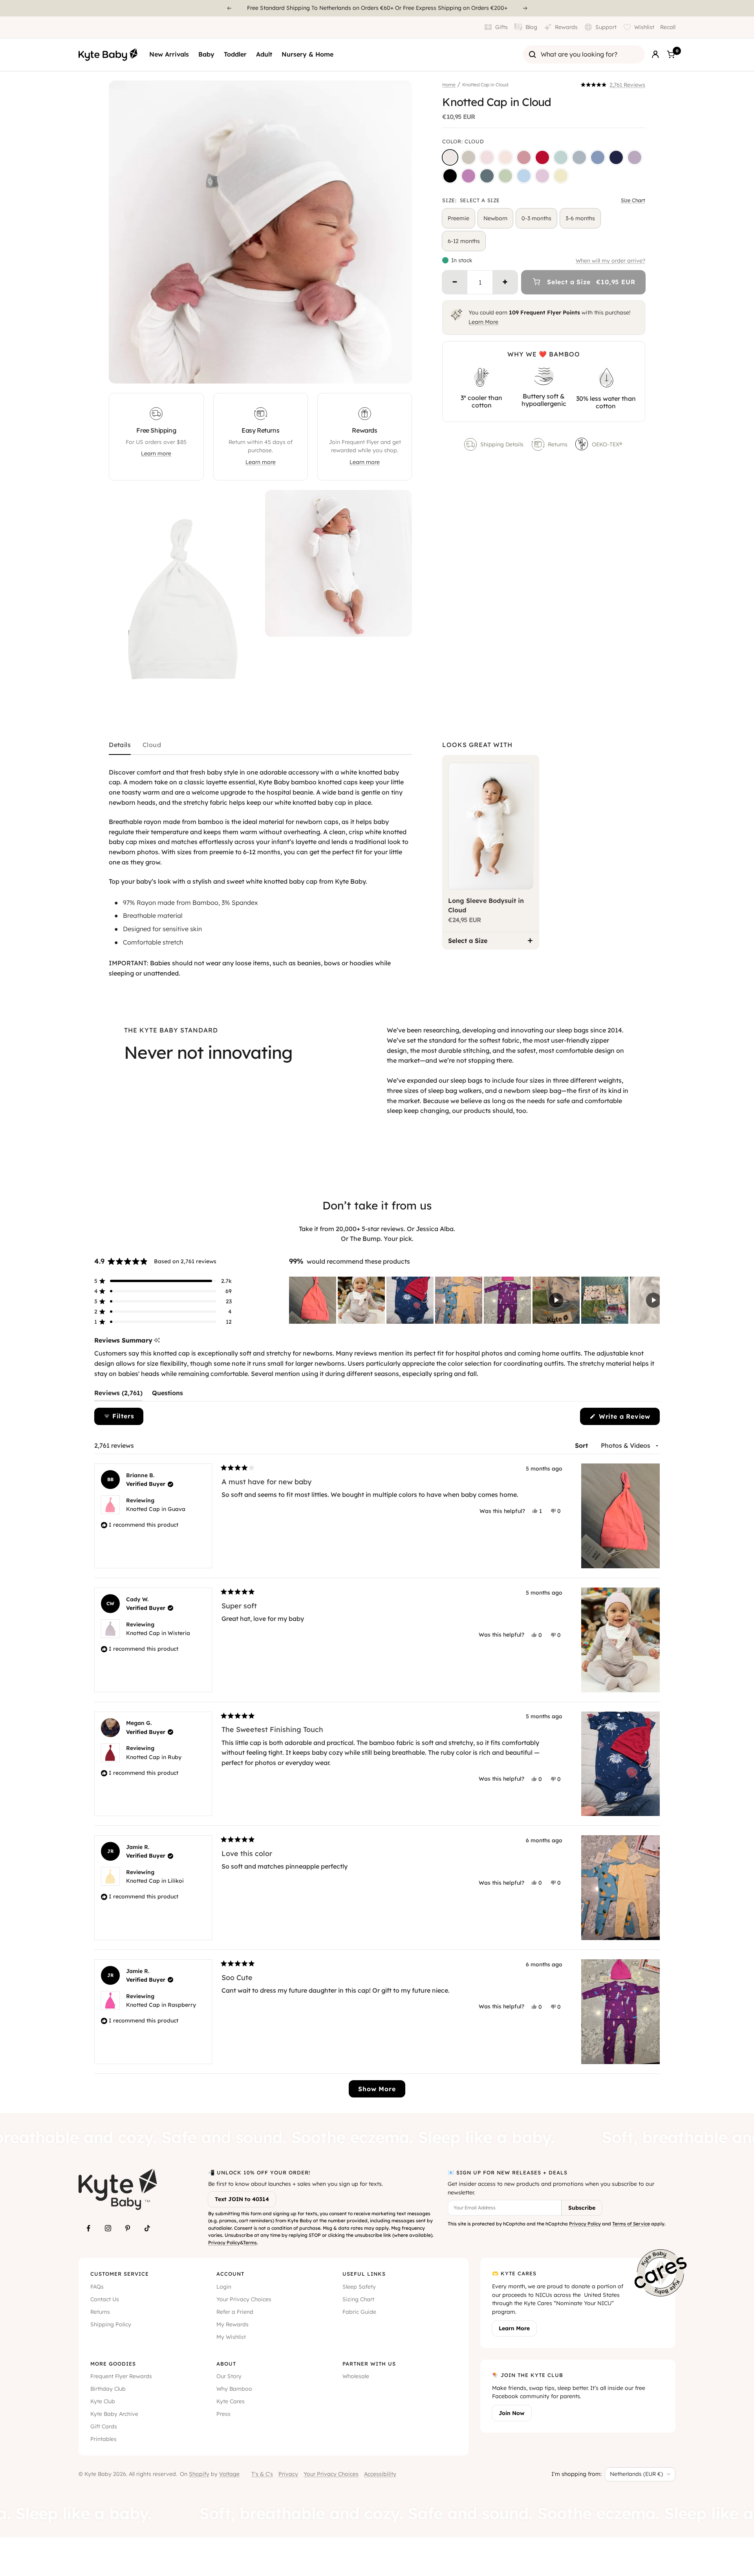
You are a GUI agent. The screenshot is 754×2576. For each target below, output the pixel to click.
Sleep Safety (359, 2287)
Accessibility (380, 2474)
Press (223, 2414)
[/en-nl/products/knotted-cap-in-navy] (616, 157)
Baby (206, 54)
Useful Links (364, 2274)
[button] (613, 85)
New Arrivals (169, 54)
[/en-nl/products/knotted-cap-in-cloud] (450, 157)
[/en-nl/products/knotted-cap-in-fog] (579, 157)
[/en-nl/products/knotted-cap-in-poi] (469, 176)
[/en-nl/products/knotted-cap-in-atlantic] (487, 176)
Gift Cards (104, 2426)
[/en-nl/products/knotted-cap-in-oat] (469, 157)
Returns (558, 444)
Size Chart (633, 200)
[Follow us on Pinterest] (128, 2228)
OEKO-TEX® (608, 444)
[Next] (525, 8)
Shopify (199, 2474)
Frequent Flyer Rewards (121, 2376)
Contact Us (105, 2299)
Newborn (495, 218)
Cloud (152, 745)
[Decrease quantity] (455, 282)
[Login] (655, 55)
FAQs (97, 2287)
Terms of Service (631, 2224)
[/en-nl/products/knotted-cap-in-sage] (561, 157)
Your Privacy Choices (244, 2299)
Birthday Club (108, 2389)
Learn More (483, 322)
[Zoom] (399, 370)
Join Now (512, 2413)
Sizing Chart (358, 2299)
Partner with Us (369, 2364)
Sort (582, 1445)
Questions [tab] (167, 1395)
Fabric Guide (359, 2312)
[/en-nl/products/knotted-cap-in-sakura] (487, 157)
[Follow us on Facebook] (88, 2228)
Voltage (229, 2474)
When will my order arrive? (610, 261)
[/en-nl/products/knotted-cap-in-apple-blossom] (524, 157)
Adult (264, 54)
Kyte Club (103, 2401)
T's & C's (262, 2474)
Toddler (235, 54)
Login (224, 2287)
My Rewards (232, 2324)
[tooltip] (157, 1340)
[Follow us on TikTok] (147, 2228)
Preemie (458, 218)
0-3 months (536, 218)
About (226, 2364)
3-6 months (580, 218)
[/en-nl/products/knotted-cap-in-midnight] (450, 176)
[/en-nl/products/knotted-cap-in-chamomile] (561, 176)
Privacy (288, 2474)
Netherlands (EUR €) (636, 2474)
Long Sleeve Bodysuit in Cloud (486, 905)
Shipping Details (502, 444)
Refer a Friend (235, 2312)
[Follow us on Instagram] (108, 2228)
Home (449, 85)
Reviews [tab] (118, 1395)
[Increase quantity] (505, 282)
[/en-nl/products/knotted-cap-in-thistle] (542, 176)
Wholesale (356, 2376)
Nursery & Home (307, 54)
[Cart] (671, 55)
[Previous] (229, 8)
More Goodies (113, 2364)
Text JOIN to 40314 (242, 2199)
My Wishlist (231, 2337)
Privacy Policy (224, 2243)
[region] (474, 1300)
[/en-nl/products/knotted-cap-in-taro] (635, 157)
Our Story (229, 2376)
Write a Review (628, 1419)
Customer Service (120, 2274)
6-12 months (464, 241)
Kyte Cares (231, 2401)
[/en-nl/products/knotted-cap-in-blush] (505, 157)
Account (230, 2274)
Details (120, 745)
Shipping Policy (111, 2324)
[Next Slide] (653, 1300)
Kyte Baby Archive (114, 2414)
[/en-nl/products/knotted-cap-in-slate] (598, 157)
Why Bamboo (234, 2389)
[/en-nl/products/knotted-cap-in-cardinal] (542, 157)
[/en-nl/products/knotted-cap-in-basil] (505, 176)
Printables (103, 2439)
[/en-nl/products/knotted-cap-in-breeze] (524, 176)
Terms (250, 2243)
